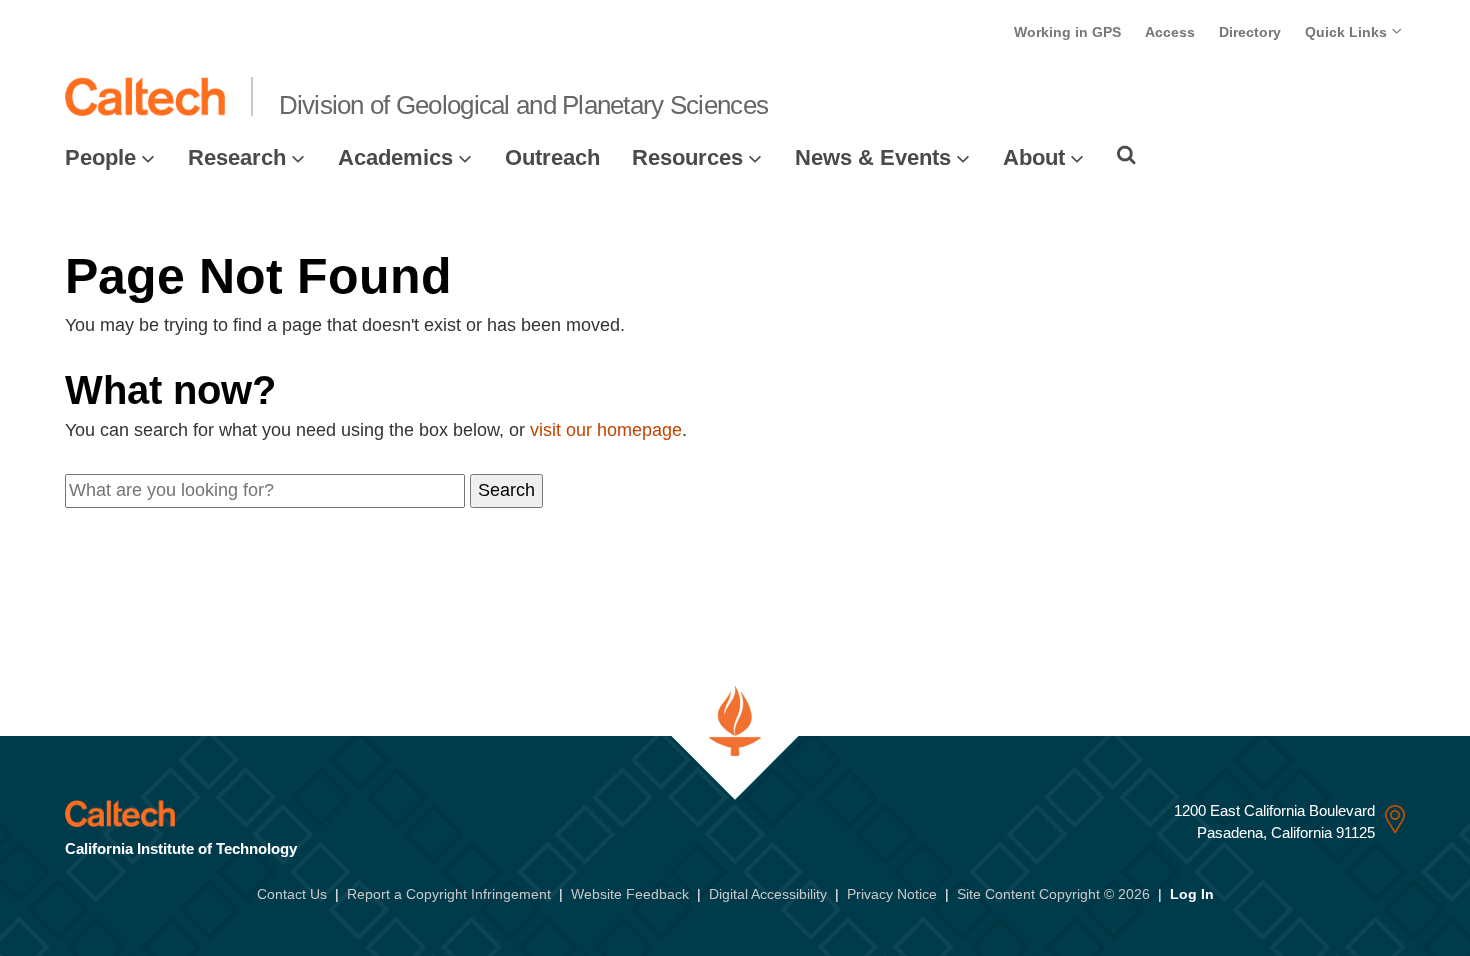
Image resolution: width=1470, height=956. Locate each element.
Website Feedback (630, 894)
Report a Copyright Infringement (449, 894)
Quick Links (1348, 32)
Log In (1192, 894)
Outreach (552, 157)
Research (237, 157)
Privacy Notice (892, 894)
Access (1170, 32)
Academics (395, 157)
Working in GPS (1067, 32)
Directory (1250, 32)
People (100, 157)
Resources (687, 157)
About (1034, 157)
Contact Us (292, 894)
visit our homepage (606, 430)
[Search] (1126, 155)
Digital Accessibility (768, 894)
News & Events (873, 157)
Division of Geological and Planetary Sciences (524, 105)
